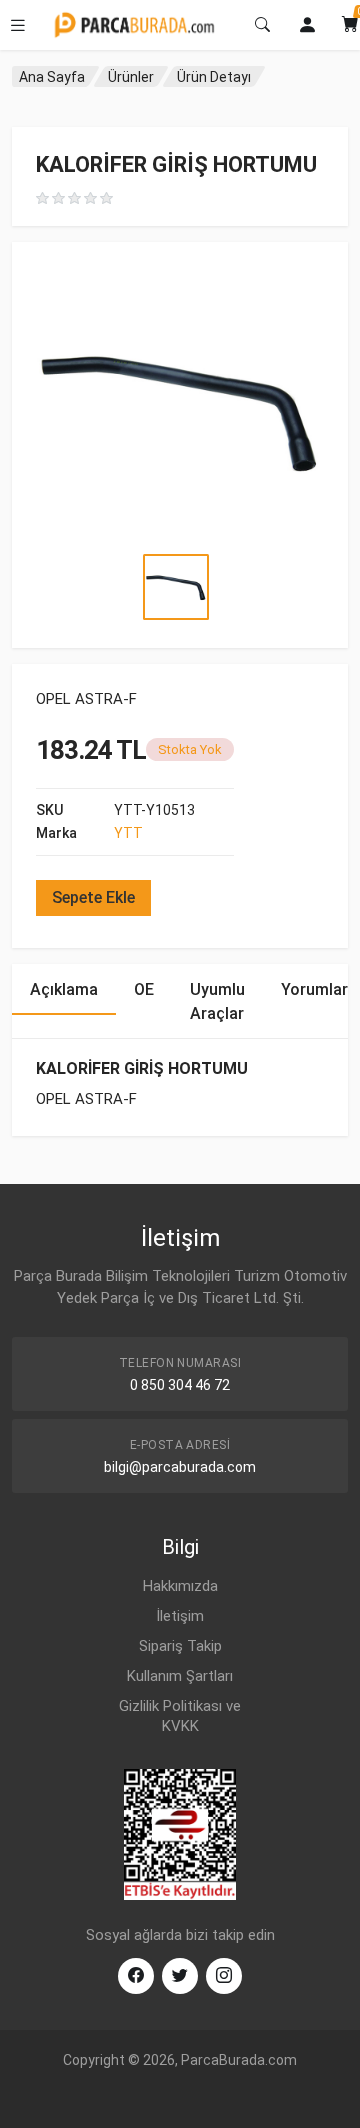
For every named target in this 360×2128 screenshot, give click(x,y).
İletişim (180, 1616)
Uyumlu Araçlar (217, 1001)
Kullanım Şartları (180, 1676)
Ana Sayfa (52, 77)
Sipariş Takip (180, 1646)
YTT (128, 833)
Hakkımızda (180, 1586)
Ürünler (131, 77)
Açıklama (64, 989)
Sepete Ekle (93, 897)
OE (144, 989)
